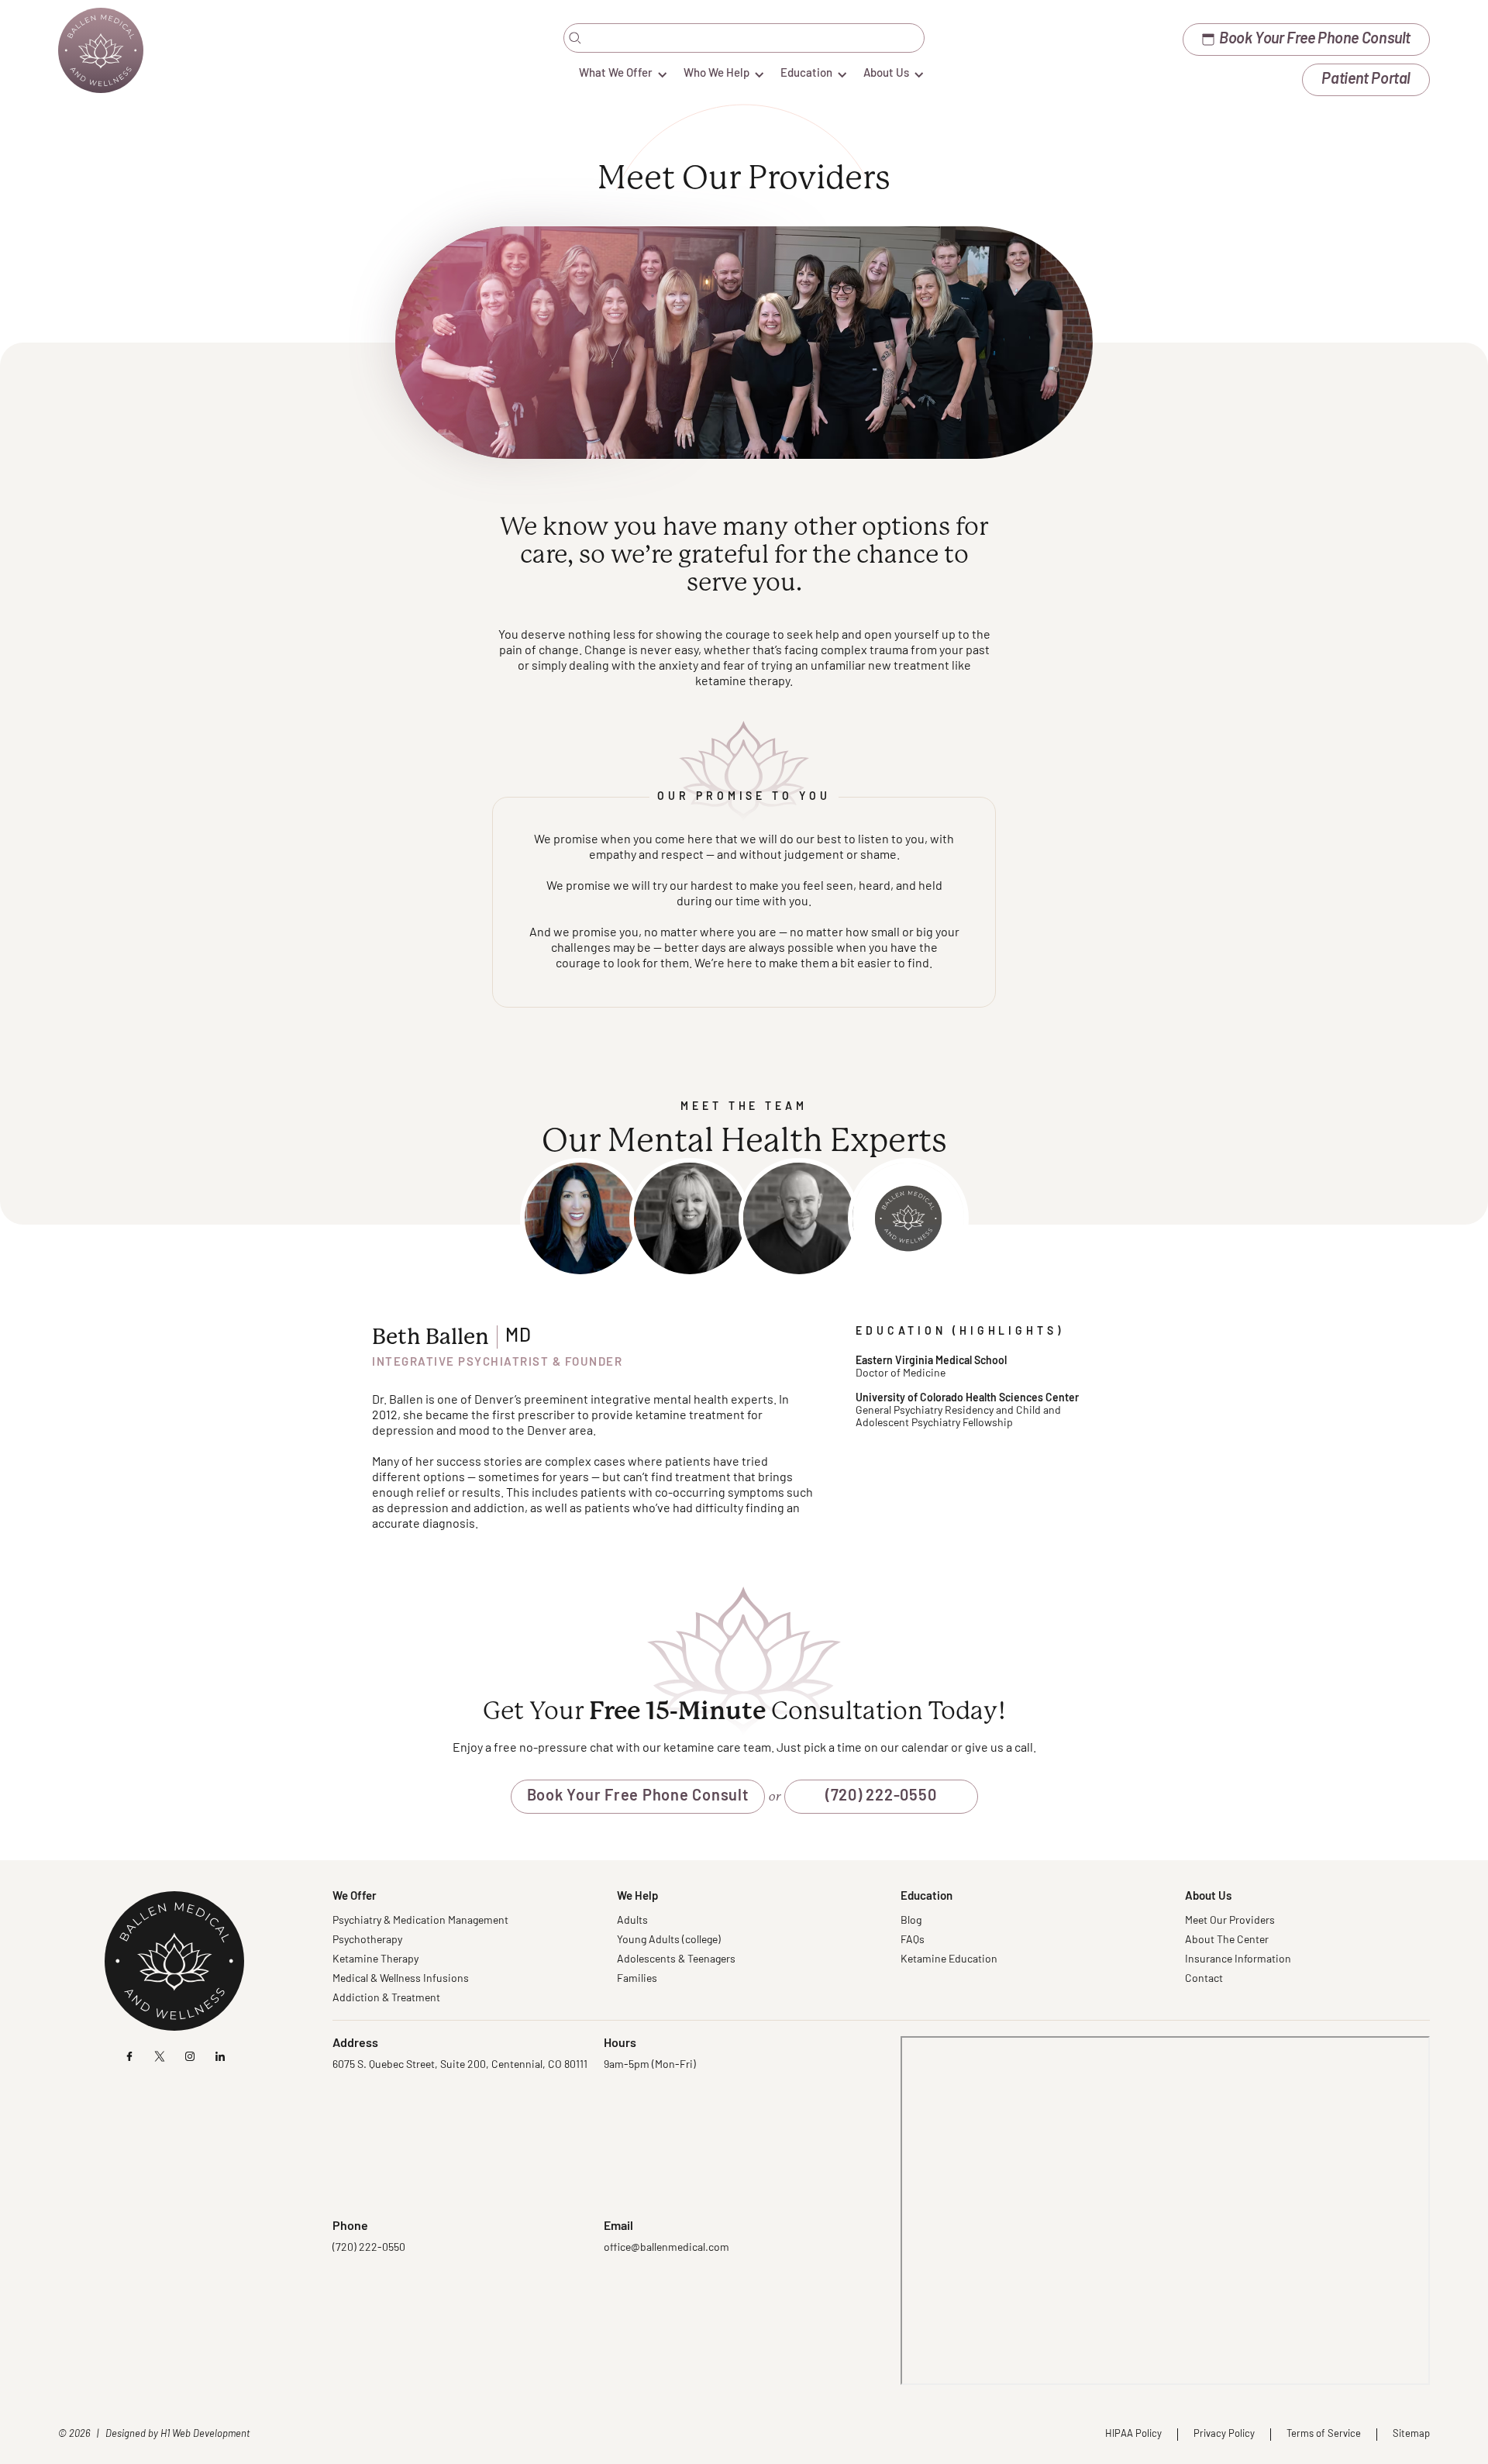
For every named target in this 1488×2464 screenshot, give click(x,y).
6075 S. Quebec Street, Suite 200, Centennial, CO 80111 (460, 2065)
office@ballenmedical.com (666, 2248)
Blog (911, 1921)
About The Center (1227, 1940)
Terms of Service (1324, 2434)
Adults (632, 1921)
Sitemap (1411, 2434)
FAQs (913, 1940)
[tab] (580, 1218)
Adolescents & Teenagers (676, 1960)
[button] (616, 74)
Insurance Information (1238, 1960)
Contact (1204, 1979)
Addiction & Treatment (386, 1999)
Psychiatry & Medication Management (420, 1921)
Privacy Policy (1224, 2434)
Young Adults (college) (669, 1940)
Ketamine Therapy (375, 1960)
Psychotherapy (367, 1940)
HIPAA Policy (1133, 2434)
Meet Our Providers (1230, 1921)
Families (637, 1979)
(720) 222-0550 (881, 1797)
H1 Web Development (205, 2434)
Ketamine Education (949, 1960)
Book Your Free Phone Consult (638, 1797)
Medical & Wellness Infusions (401, 1979)
